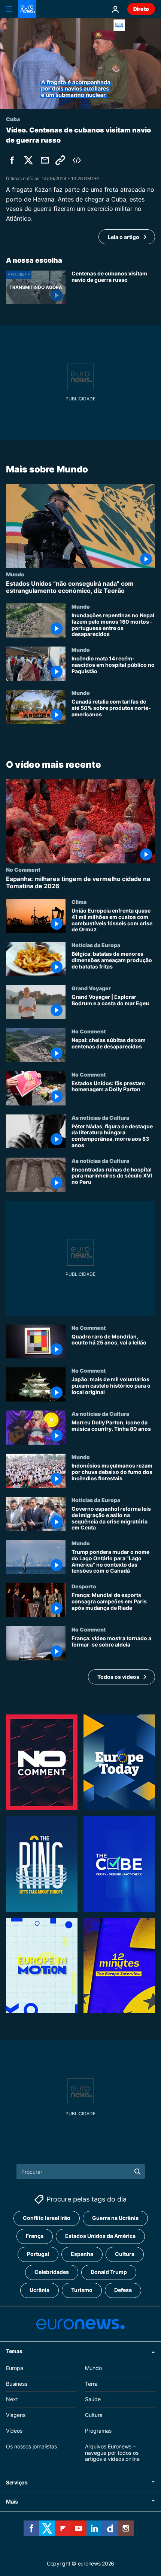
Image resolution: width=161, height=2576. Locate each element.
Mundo (15, 574)
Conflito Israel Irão (47, 2218)
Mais (12, 2502)
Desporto (84, 1587)
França (35, 2236)
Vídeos (14, 2431)
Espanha (82, 2254)
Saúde (93, 2399)
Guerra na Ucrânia (115, 2218)
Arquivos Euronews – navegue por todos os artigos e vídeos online (112, 2453)
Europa (15, 2368)
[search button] (137, 2171)
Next (12, 2399)
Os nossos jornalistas (31, 2446)
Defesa (123, 2290)
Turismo (82, 2290)
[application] (80, 63)
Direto (141, 9)
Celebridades (52, 2272)
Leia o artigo (124, 237)
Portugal (38, 2254)
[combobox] (81, 2171)
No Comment (23, 869)
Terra (91, 2384)
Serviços (17, 2482)
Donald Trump (109, 2272)
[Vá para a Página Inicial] (27, 9)
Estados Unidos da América (100, 2236)
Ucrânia (40, 2290)
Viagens (16, 2415)
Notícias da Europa (96, 945)
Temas (14, 2351)
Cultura (125, 2254)
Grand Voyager (91, 988)
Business (17, 2384)
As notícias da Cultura (100, 1117)
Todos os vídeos (118, 1677)
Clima (79, 902)
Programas (98, 2431)
